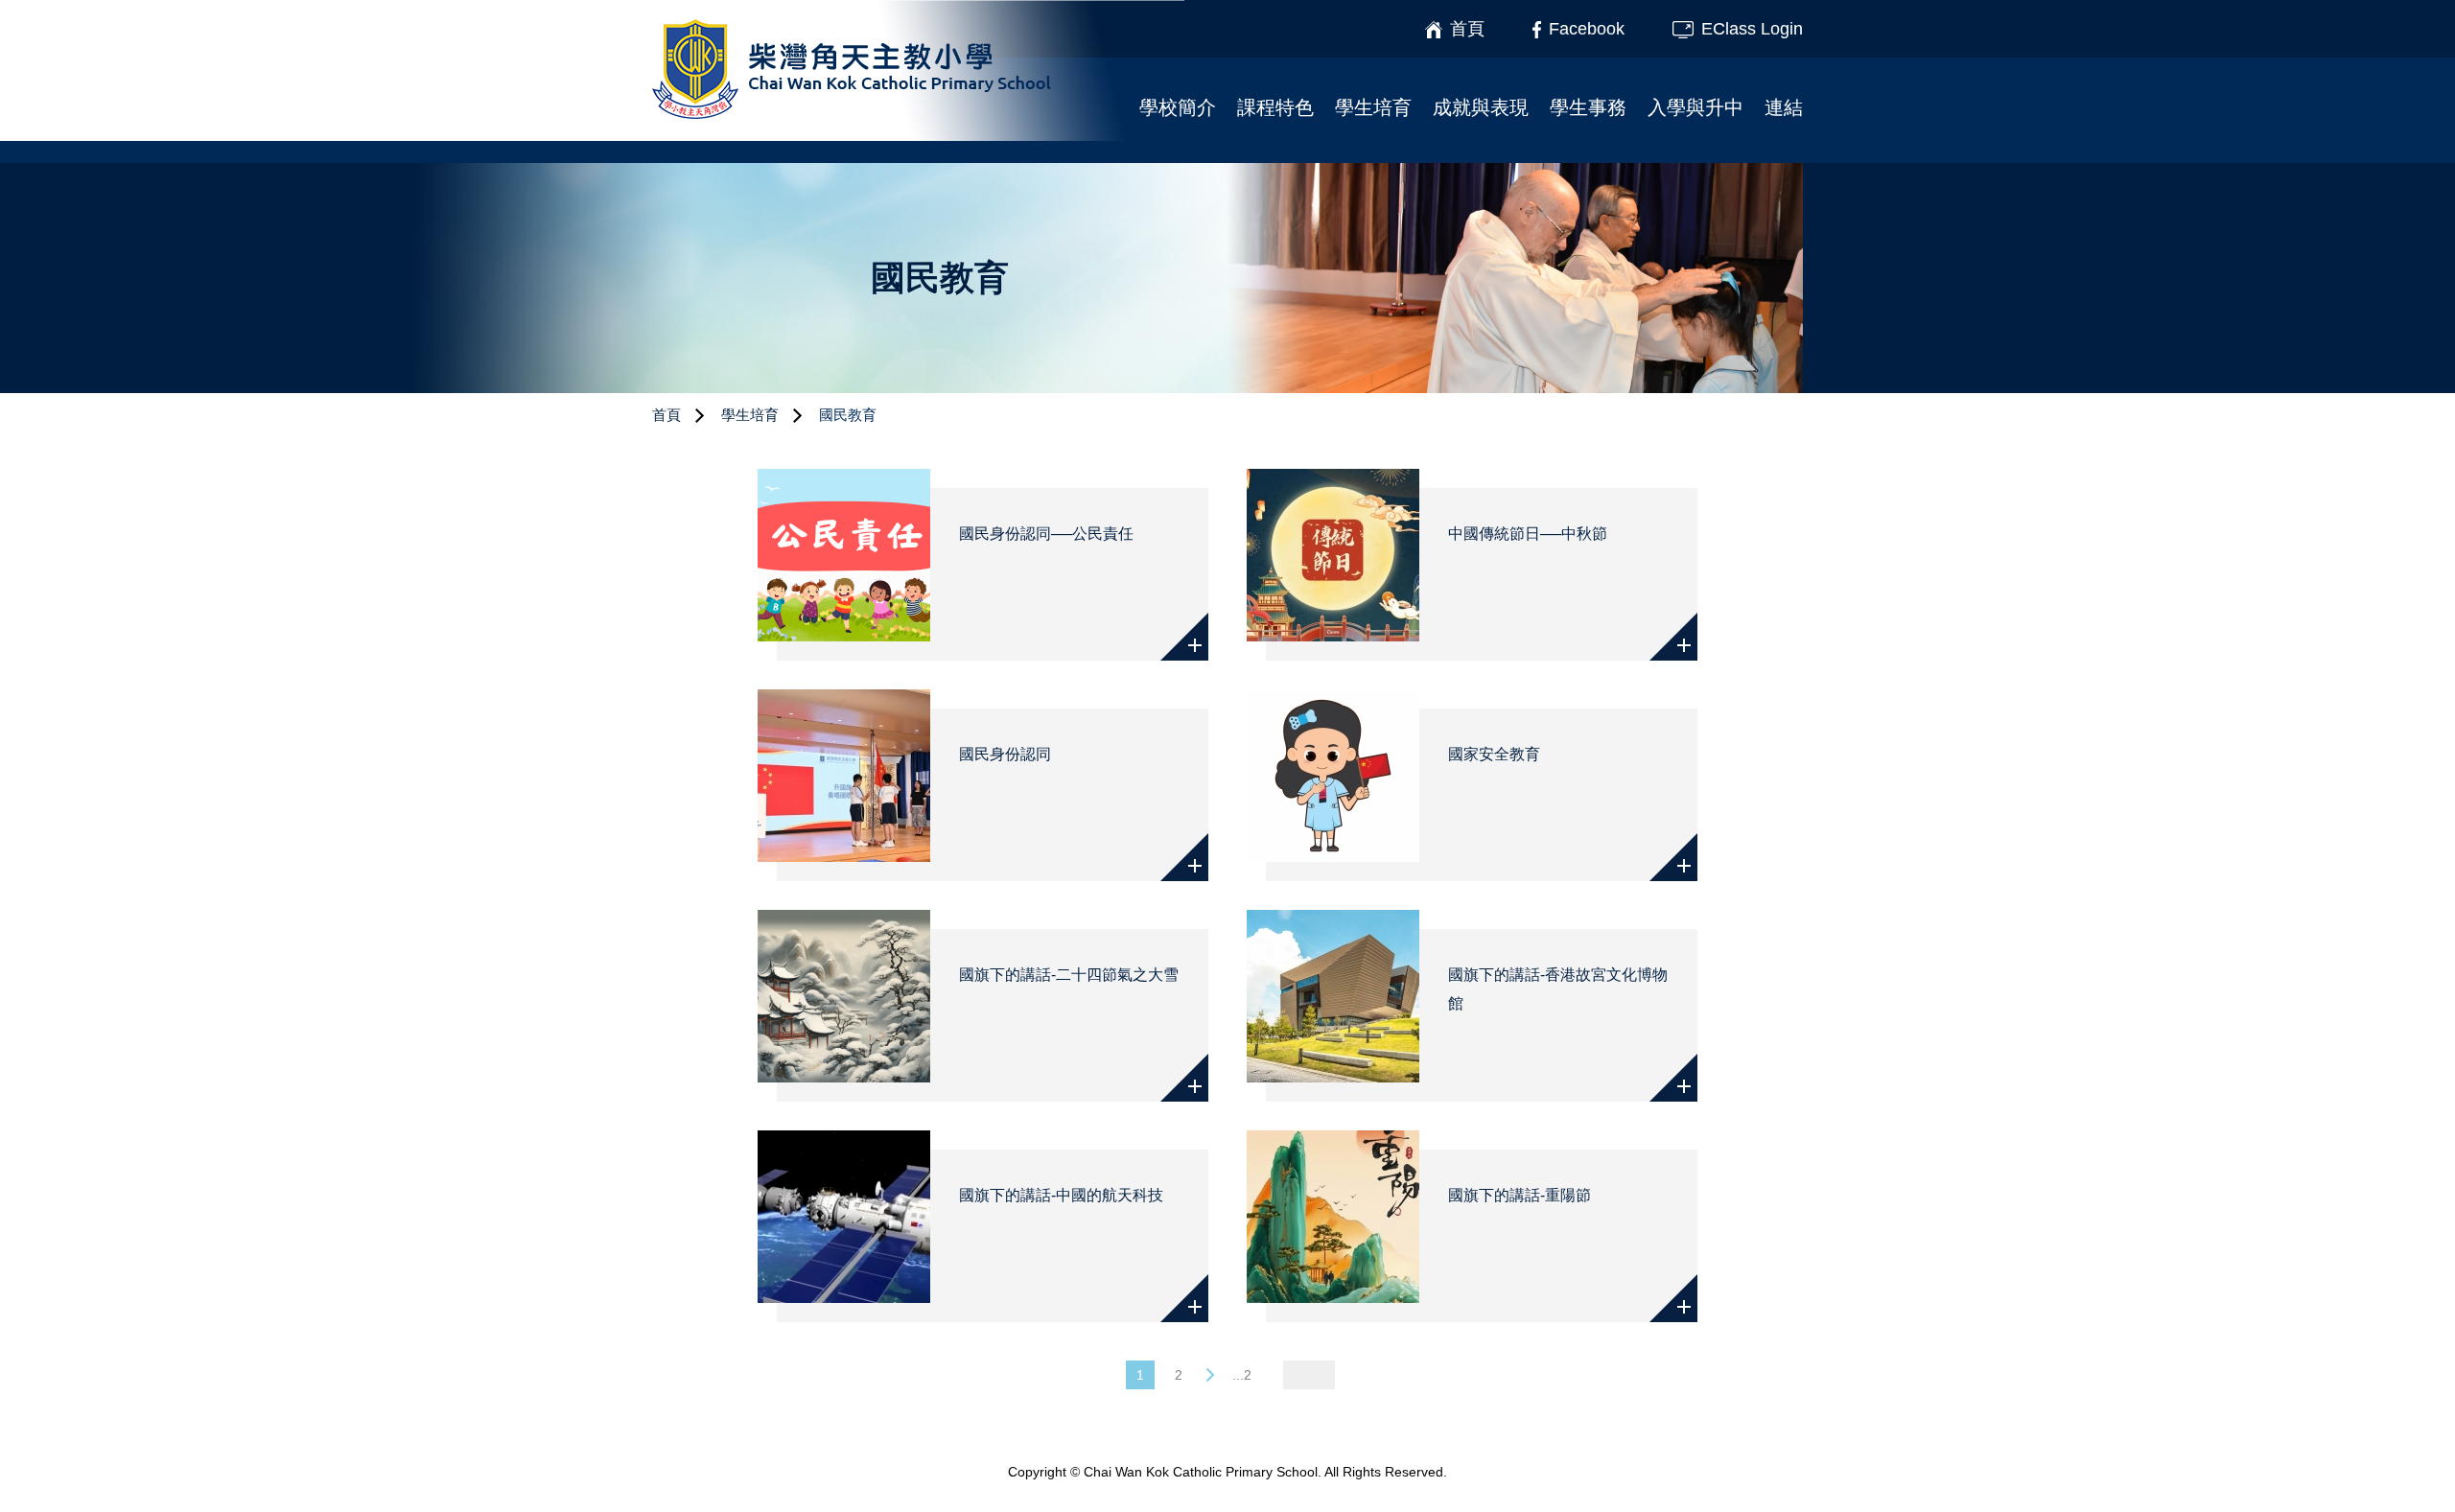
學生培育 (1373, 107)
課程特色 (1275, 107)
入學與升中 (1695, 107)
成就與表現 (1481, 107)
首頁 (666, 415)
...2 (1242, 1375)
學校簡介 (1178, 107)
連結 (1784, 107)
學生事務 (1588, 107)
